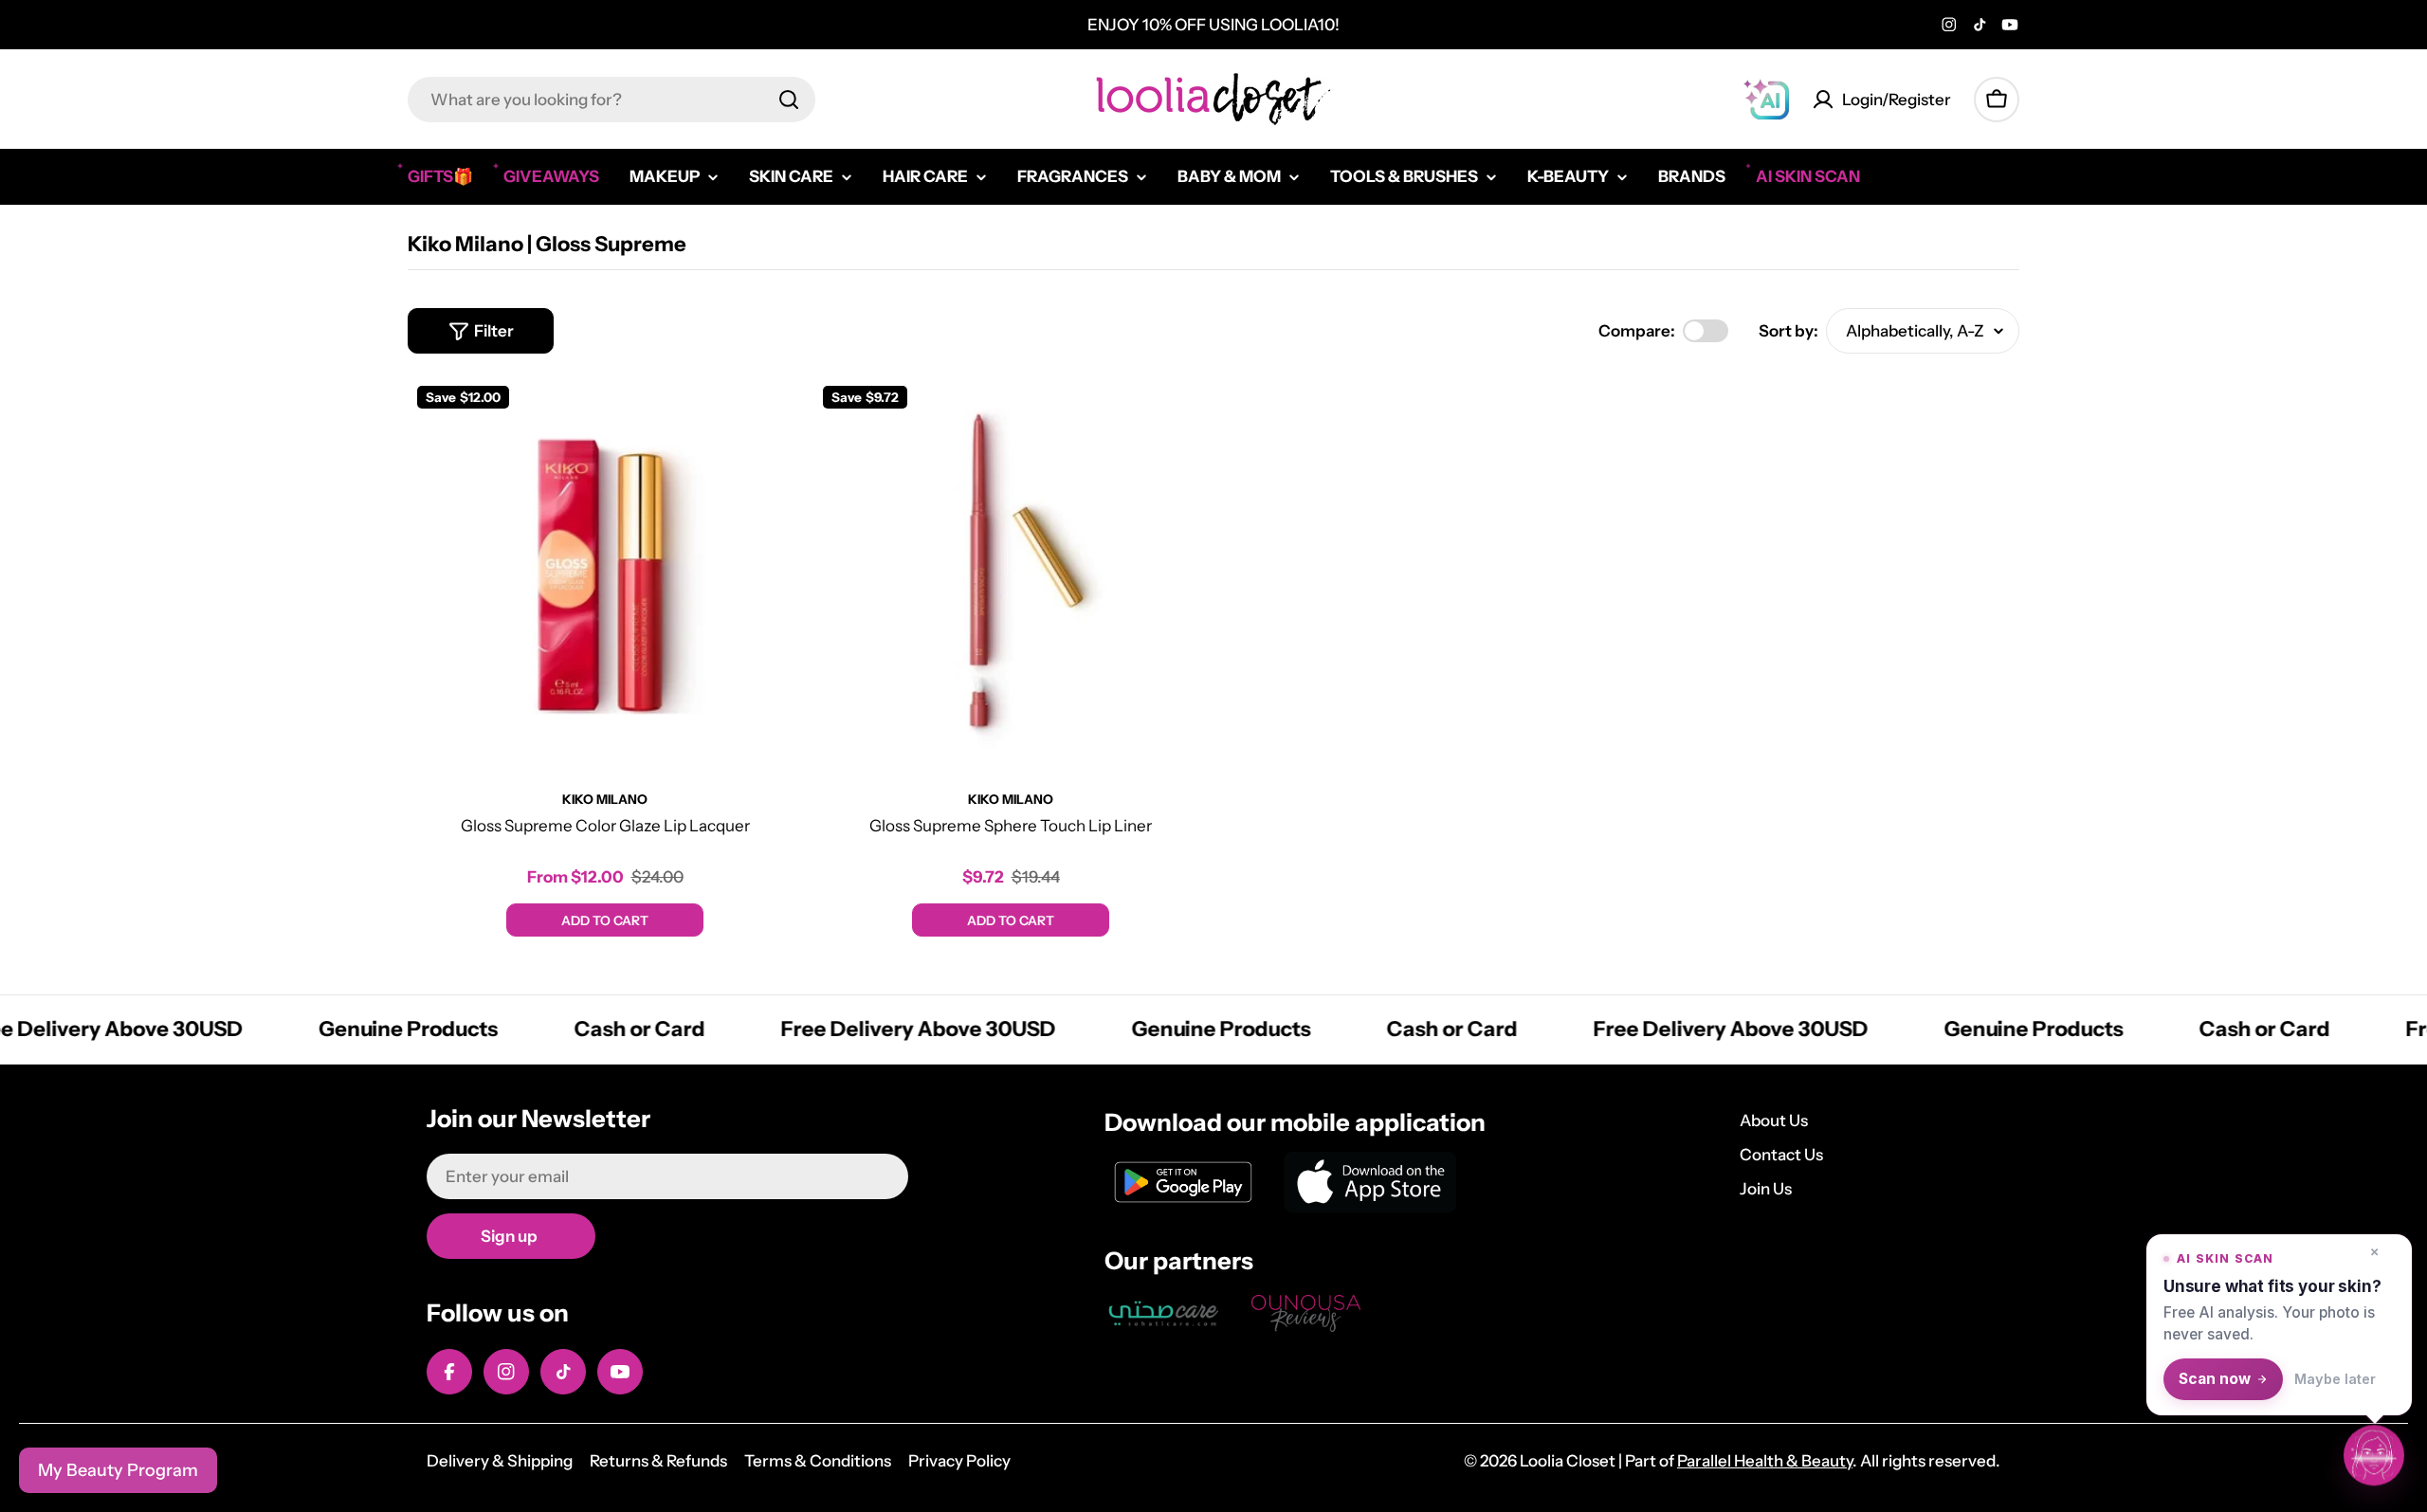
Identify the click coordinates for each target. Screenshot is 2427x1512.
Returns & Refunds (658, 1461)
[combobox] (611, 100)
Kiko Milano (605, 799)
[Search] (789, 100)
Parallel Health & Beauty (1765, 1461)
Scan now (2215, 1379)
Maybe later (2335, 1379)
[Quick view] (775, 418)
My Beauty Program (118, 1470)
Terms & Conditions (818, 1461)
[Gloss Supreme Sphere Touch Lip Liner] (1011, 574)
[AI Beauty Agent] (1766, 100)
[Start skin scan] (2374, 1456)
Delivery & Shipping (500, 1461)
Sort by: (1788, 331)
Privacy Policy (959, 1461)
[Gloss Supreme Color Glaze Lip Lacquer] (605, 574)
